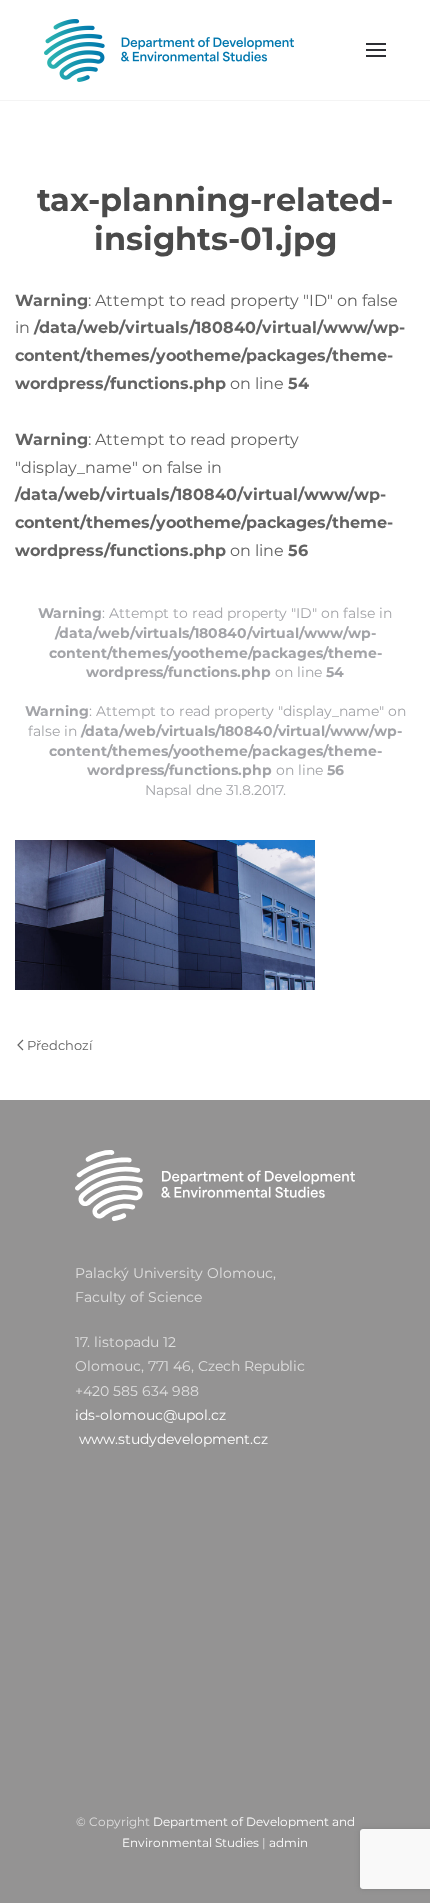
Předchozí (60, 1045)
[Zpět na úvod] (169, 50)
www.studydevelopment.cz (173, 1439)
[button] (377, 50)
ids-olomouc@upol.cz (150, 1415)
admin (288, 1842)
